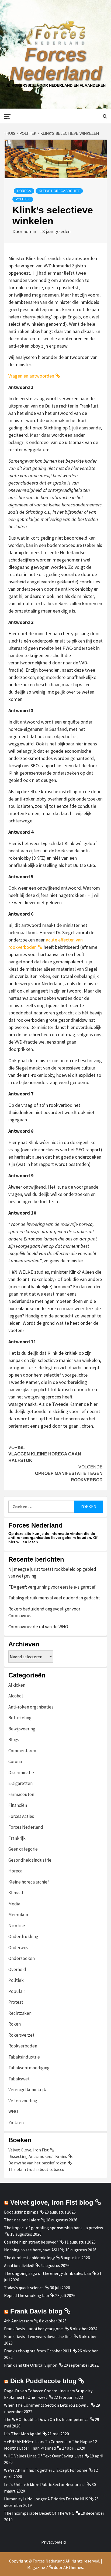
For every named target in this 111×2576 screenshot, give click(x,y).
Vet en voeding (23, 2101)
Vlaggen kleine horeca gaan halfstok (45, 1454)
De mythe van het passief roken (37, 2163)
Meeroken (18, 1915)
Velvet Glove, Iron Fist (29, 2150)
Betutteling (20, 1718)
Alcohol (16, 1696)
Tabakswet (19, 2079)
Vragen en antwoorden (31, 376)
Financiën (18, 1805)
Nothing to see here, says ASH (32, 2250)
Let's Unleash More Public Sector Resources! (45, 2484)
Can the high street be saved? (31, 2242)
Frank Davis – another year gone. (34, 2329)
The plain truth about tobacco (36, 2169)
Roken (15, 2024)
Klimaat (16, 1893)
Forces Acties (21, 1816)
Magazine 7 (38, 2567)
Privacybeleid (53, 2542)
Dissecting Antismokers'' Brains (38, 2156)
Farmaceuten (21, 1794)
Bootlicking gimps (21, 2212)
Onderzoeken (22, 1958)
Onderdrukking (23, 1936)
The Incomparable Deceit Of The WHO (39, 2513)
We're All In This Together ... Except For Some (46, 2470)
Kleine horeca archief (59, 191)
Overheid (17, 1969)
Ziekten (16, 2123)
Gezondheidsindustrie (30, 1860)
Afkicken (17, 1685)
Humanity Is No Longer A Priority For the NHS (46, 2499)
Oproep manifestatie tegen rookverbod (69, 1473)
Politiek (23, 199)
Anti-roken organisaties (31, 1707)
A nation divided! (19, 2265)
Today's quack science (24, 2288)
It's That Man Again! (23, 2434)
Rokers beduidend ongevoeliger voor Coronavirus (44, 1612)
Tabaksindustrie (24, 2057)
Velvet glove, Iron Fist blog (52, 2202)
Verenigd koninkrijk (27, 2090)
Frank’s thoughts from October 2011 (38, 2351)
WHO (13, 2111)
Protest (16, 2002)
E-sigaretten (20, 1783)
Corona (15, 1761)
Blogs (14, 1740)
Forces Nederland (56, 64)
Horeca (24, 191)
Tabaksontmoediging (29, 2068)
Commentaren (22, 1751)
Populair (17, 1991)
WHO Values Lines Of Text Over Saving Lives (44, 2456)
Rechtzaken (20, 2013)
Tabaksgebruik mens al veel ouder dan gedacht (54, 1598)
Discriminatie (21, 1773)
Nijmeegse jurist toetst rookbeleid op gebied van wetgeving (52, 1573)
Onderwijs (18, 1948)
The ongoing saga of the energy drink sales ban (48, 2273)
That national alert (22, 2220)
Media (14, 1904)
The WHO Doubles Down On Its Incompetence (46, 2419)
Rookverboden (23, 2046)
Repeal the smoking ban (27, 2295)
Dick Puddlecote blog (43, 2381)
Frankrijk (17, 1838)
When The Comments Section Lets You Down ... (47, 2405)
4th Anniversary (18, 2321)
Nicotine (17, 1926)
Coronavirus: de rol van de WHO (38, 1627)
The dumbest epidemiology (29, 2258)
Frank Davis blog (36, 2311)
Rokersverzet (21, 2035)
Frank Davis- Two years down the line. (38, 2336)
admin (30, 231)
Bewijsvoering (22, 1729)
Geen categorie (23, 1849)
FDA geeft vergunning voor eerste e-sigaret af (52, 1587)
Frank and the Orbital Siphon (31, 2365)
